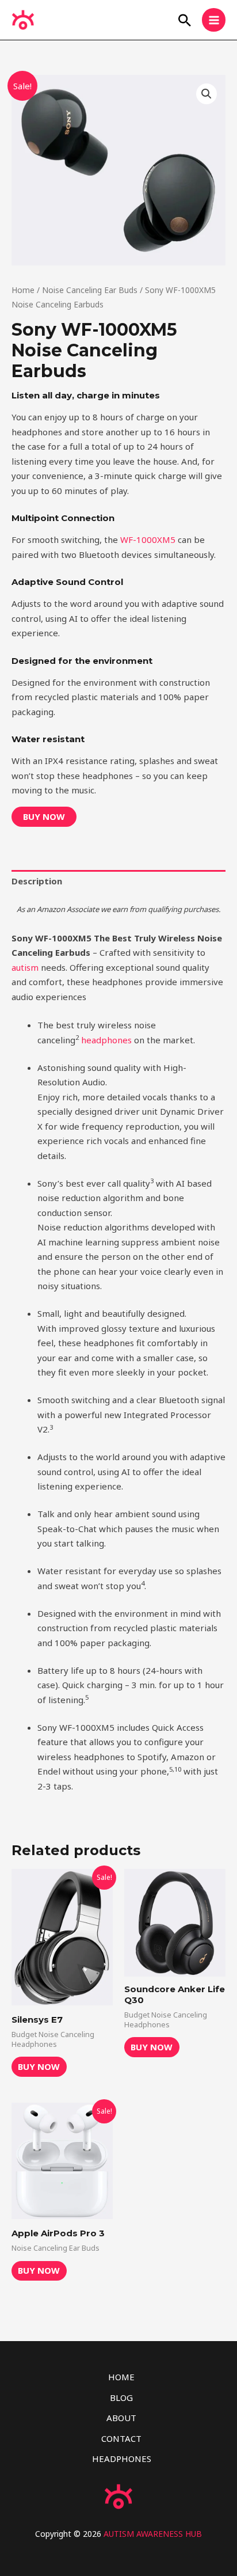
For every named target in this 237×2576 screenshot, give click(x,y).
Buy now (44, 816)
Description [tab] (37, 881)
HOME (121, 2377)
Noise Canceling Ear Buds (90, 290)
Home (23, 290)
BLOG (121, 2398)
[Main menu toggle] (214, 20)
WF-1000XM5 (148, 539)
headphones (106, 1040)
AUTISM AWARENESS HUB (153, 2534)
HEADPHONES (122, 2459)
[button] (185, 20)
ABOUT (121, 2418)
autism (25, 967)
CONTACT (121, 2438)
